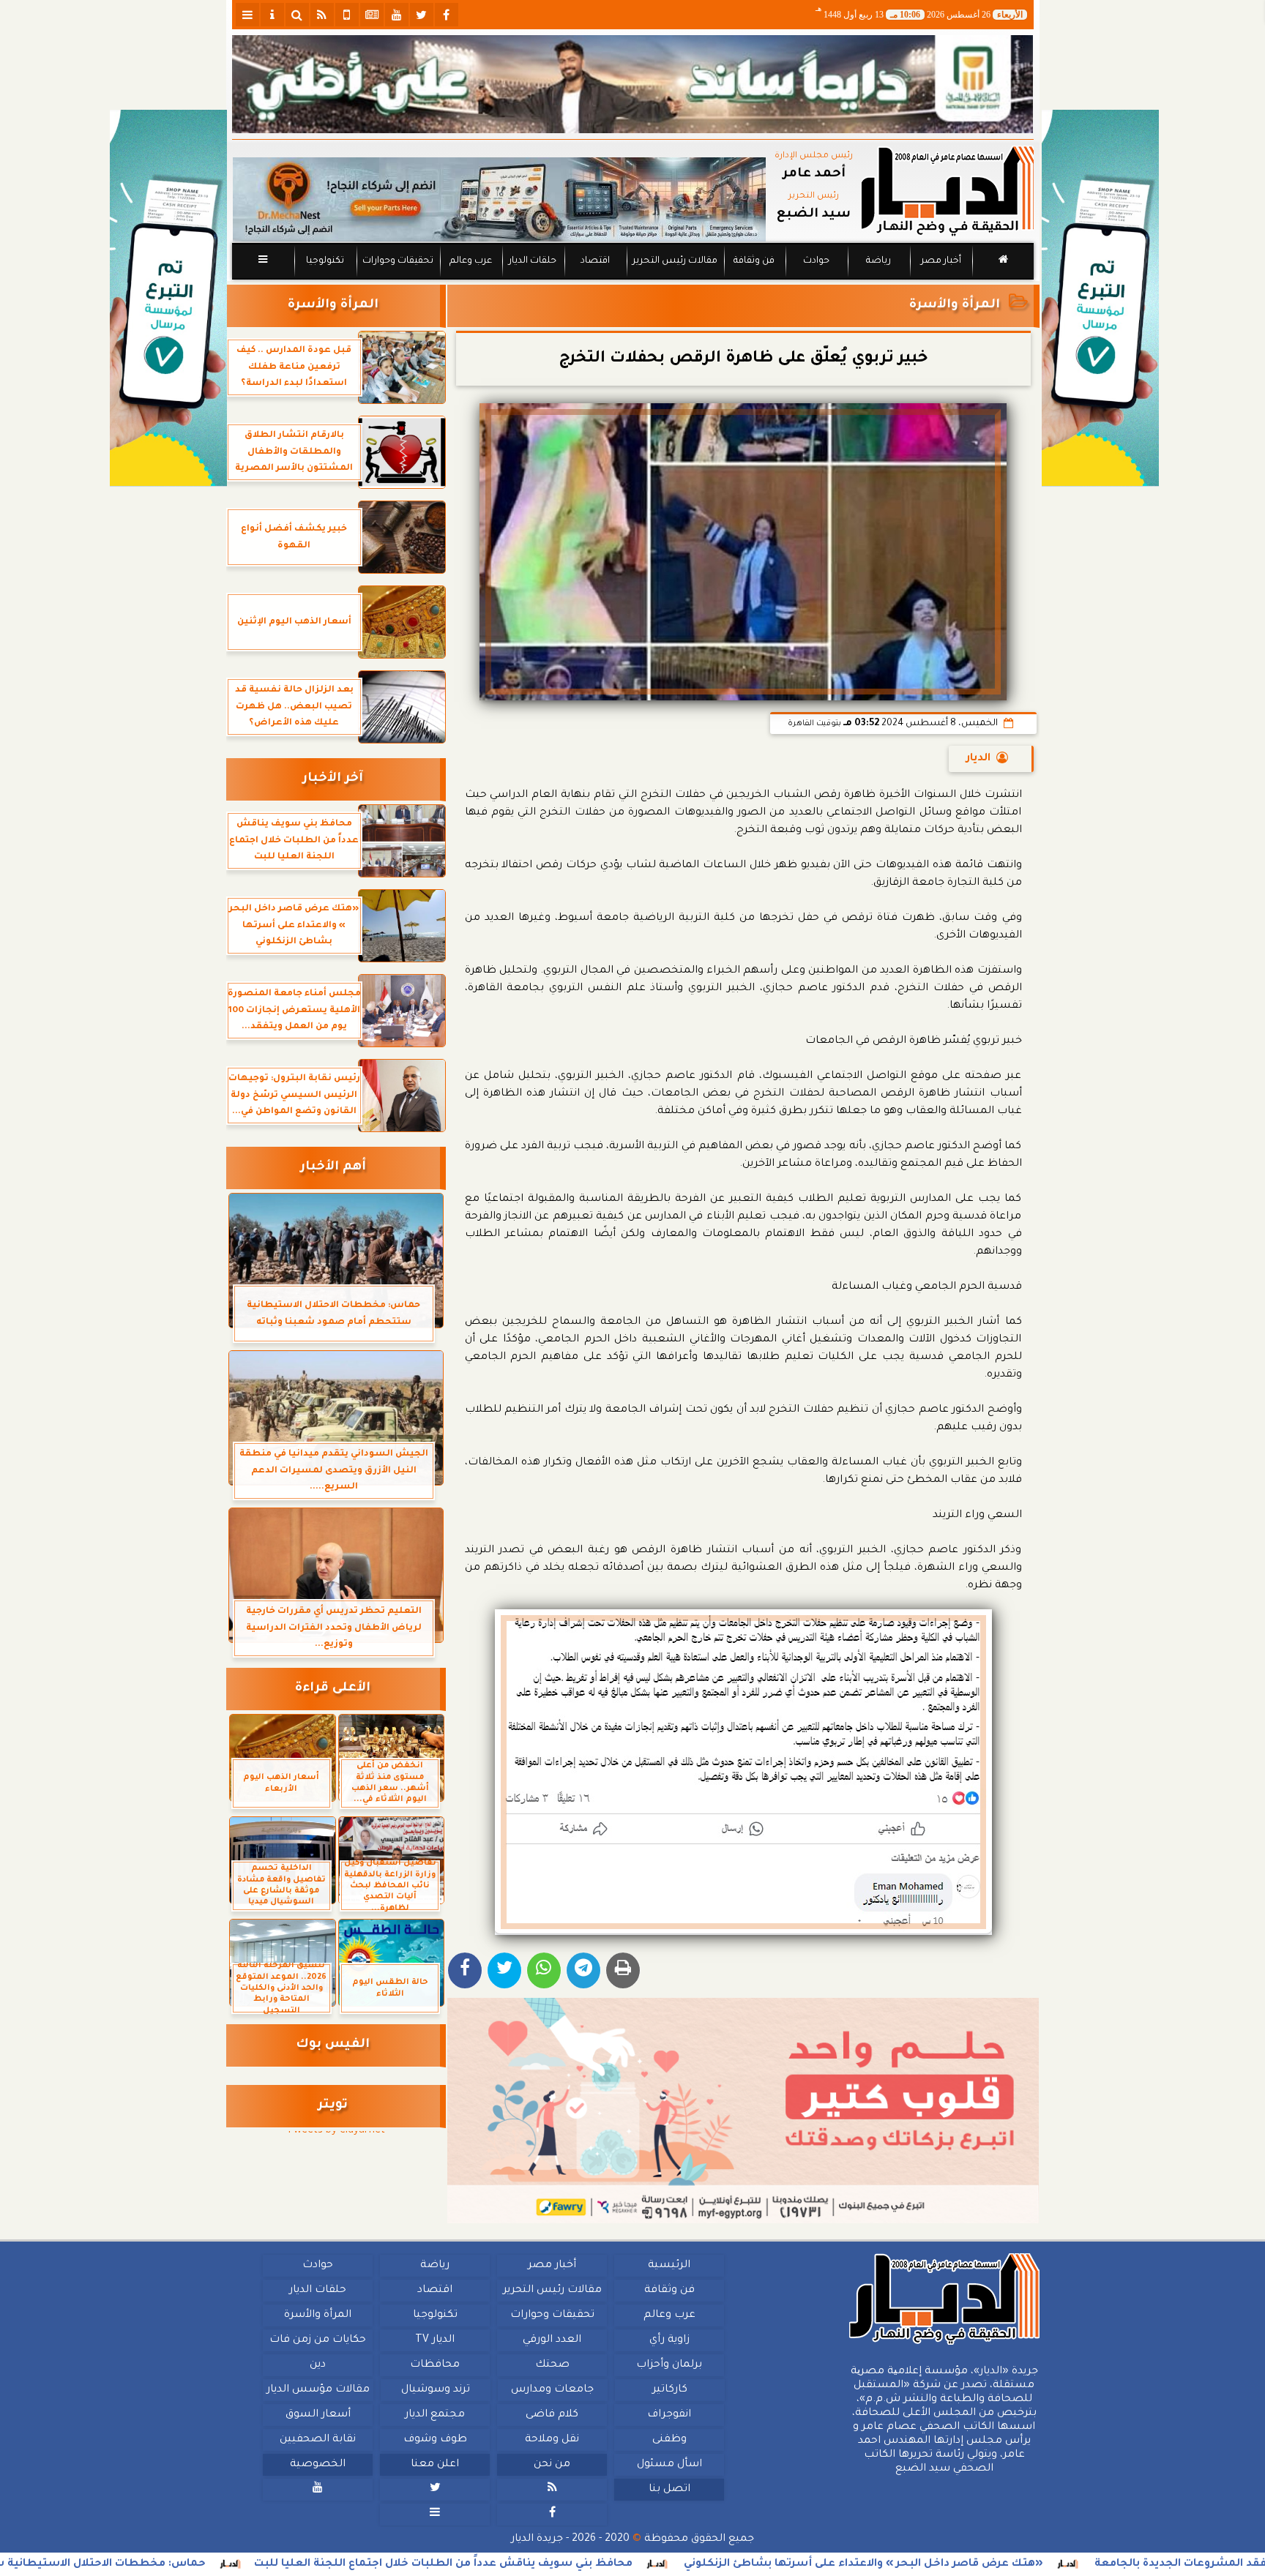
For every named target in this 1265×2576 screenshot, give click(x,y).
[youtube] (397, 15)
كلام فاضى (552, 2415)
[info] (272, 15)
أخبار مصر (940, 261)
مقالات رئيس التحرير (674, 261)
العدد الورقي (552, 2340)
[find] (297, 15)
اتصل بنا (669, 2490)
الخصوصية (318, 2465)
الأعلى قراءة (333, 1689)
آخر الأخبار (333, 779)
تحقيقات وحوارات (397, 261)
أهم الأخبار (333, 1168)
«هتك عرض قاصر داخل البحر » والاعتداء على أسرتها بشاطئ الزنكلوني (1026, 2564)
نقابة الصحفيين (318, 2440)
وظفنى (669, 2440)
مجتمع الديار (435, 2415)
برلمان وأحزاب (669, 2365)
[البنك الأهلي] (633, 84)
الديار (978, 759)
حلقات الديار (533, 261)
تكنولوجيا (324, 261)
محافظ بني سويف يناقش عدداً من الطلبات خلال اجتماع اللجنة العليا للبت (606, 2564)
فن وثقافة (754, 261)
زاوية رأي (669, 2340)
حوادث (816, 261)
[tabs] (247, 15)
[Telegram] (583, 1970)
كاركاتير (669, 2390)
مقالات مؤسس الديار (317, 2390)
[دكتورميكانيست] (499, 199)
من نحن (552, 2465)
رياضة (878, 261)
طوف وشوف (434, 2440)
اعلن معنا (435, 2465)
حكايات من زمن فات (318, 2340)
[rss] (322, 15)
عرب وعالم (470, 261)
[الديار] (1100, 298)
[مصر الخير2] (743, 2111)
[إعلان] (168, 298)
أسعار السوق (317, 2415)
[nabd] (347, 15)
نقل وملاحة (552, 2440)
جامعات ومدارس (552, 2390)
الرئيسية (669, 2266)
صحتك (552, 2365)
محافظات (435, 2365)
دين (318, 2365)
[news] (372, 15)
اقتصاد (594, 261)
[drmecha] (633, 280)
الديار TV (435, 2340)
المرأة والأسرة (955, 306)
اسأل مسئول (669, 2465)
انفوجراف (669, 2415)
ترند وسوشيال (435, 2390)
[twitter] (422, 15)
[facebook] (447, 15)
